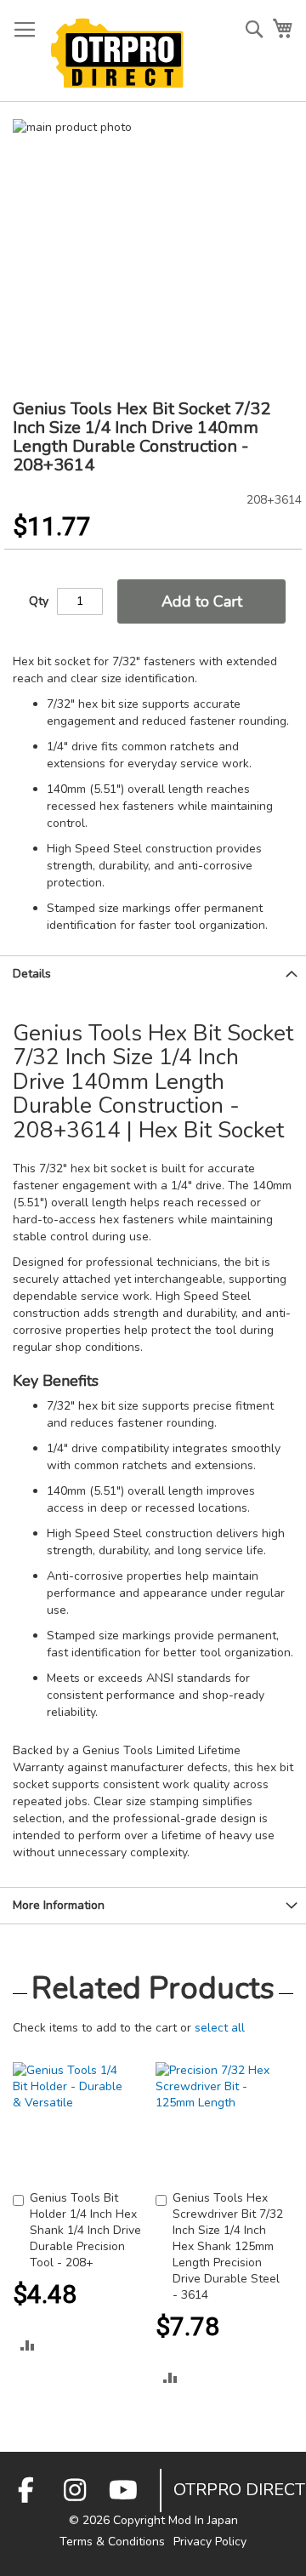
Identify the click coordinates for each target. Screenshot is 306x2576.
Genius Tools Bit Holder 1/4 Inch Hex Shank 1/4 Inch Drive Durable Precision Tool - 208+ (85, 2230)
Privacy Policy (210, 2542)
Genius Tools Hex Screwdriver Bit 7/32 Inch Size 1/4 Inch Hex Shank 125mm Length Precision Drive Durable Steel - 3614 (228, 2246)
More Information (59, 1905)
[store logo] (117, 53)
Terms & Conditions (112, 2542)
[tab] (153, 974)
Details (32, 974)
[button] (28, 2345)
